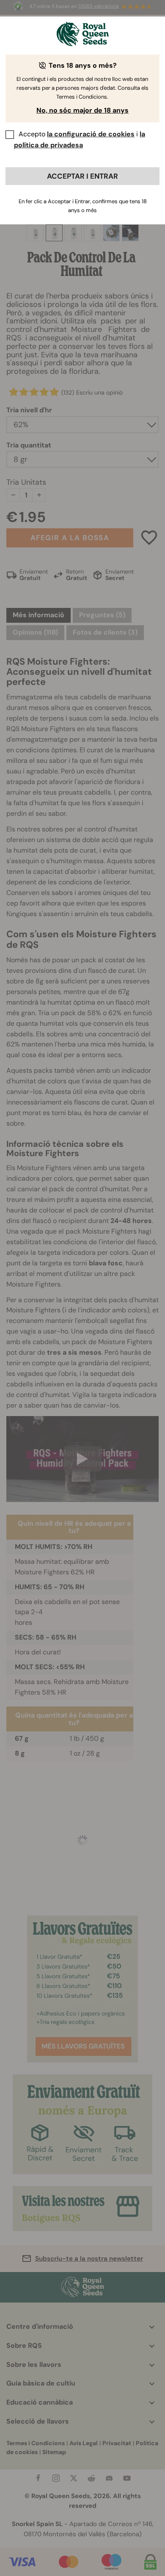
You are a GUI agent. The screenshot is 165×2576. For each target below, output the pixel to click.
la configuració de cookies (91, 134)
